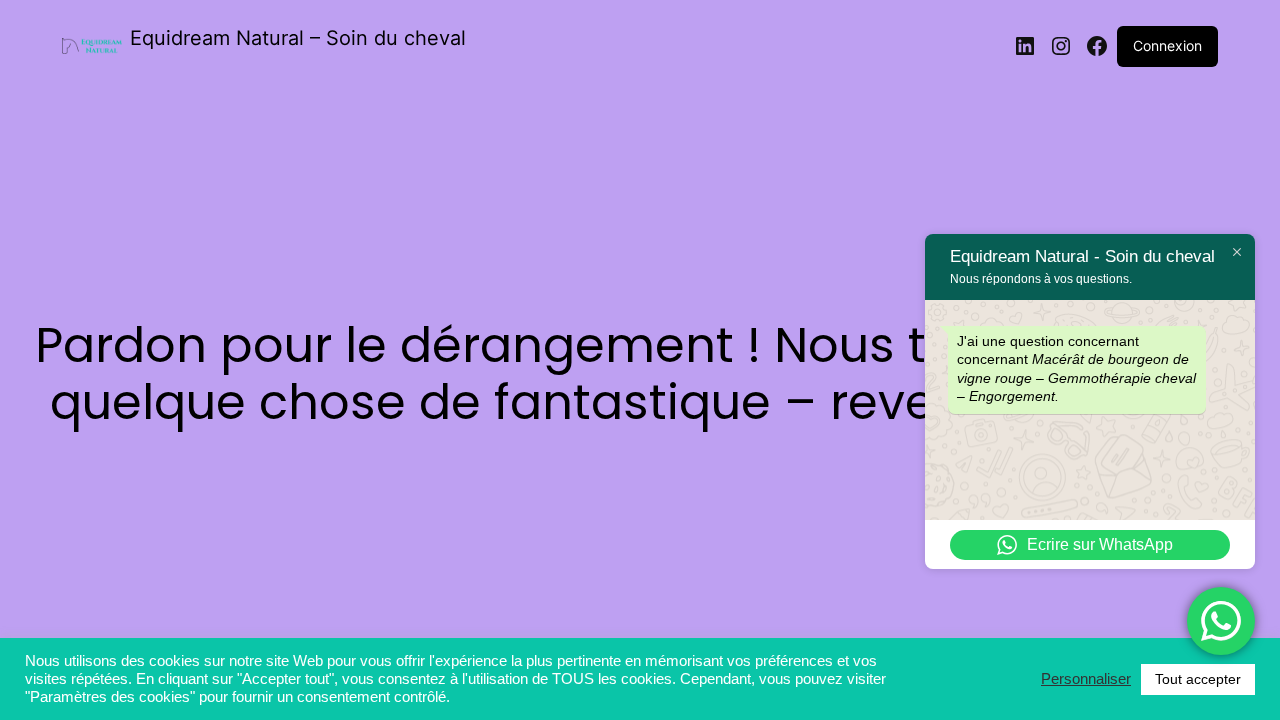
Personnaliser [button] (1086, 679)
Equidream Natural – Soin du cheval (298, 38)
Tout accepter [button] (1198, 679)
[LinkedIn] (1025, 46)
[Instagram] (1061, 46)
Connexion (1167, 45)
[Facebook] (1097, 46)
